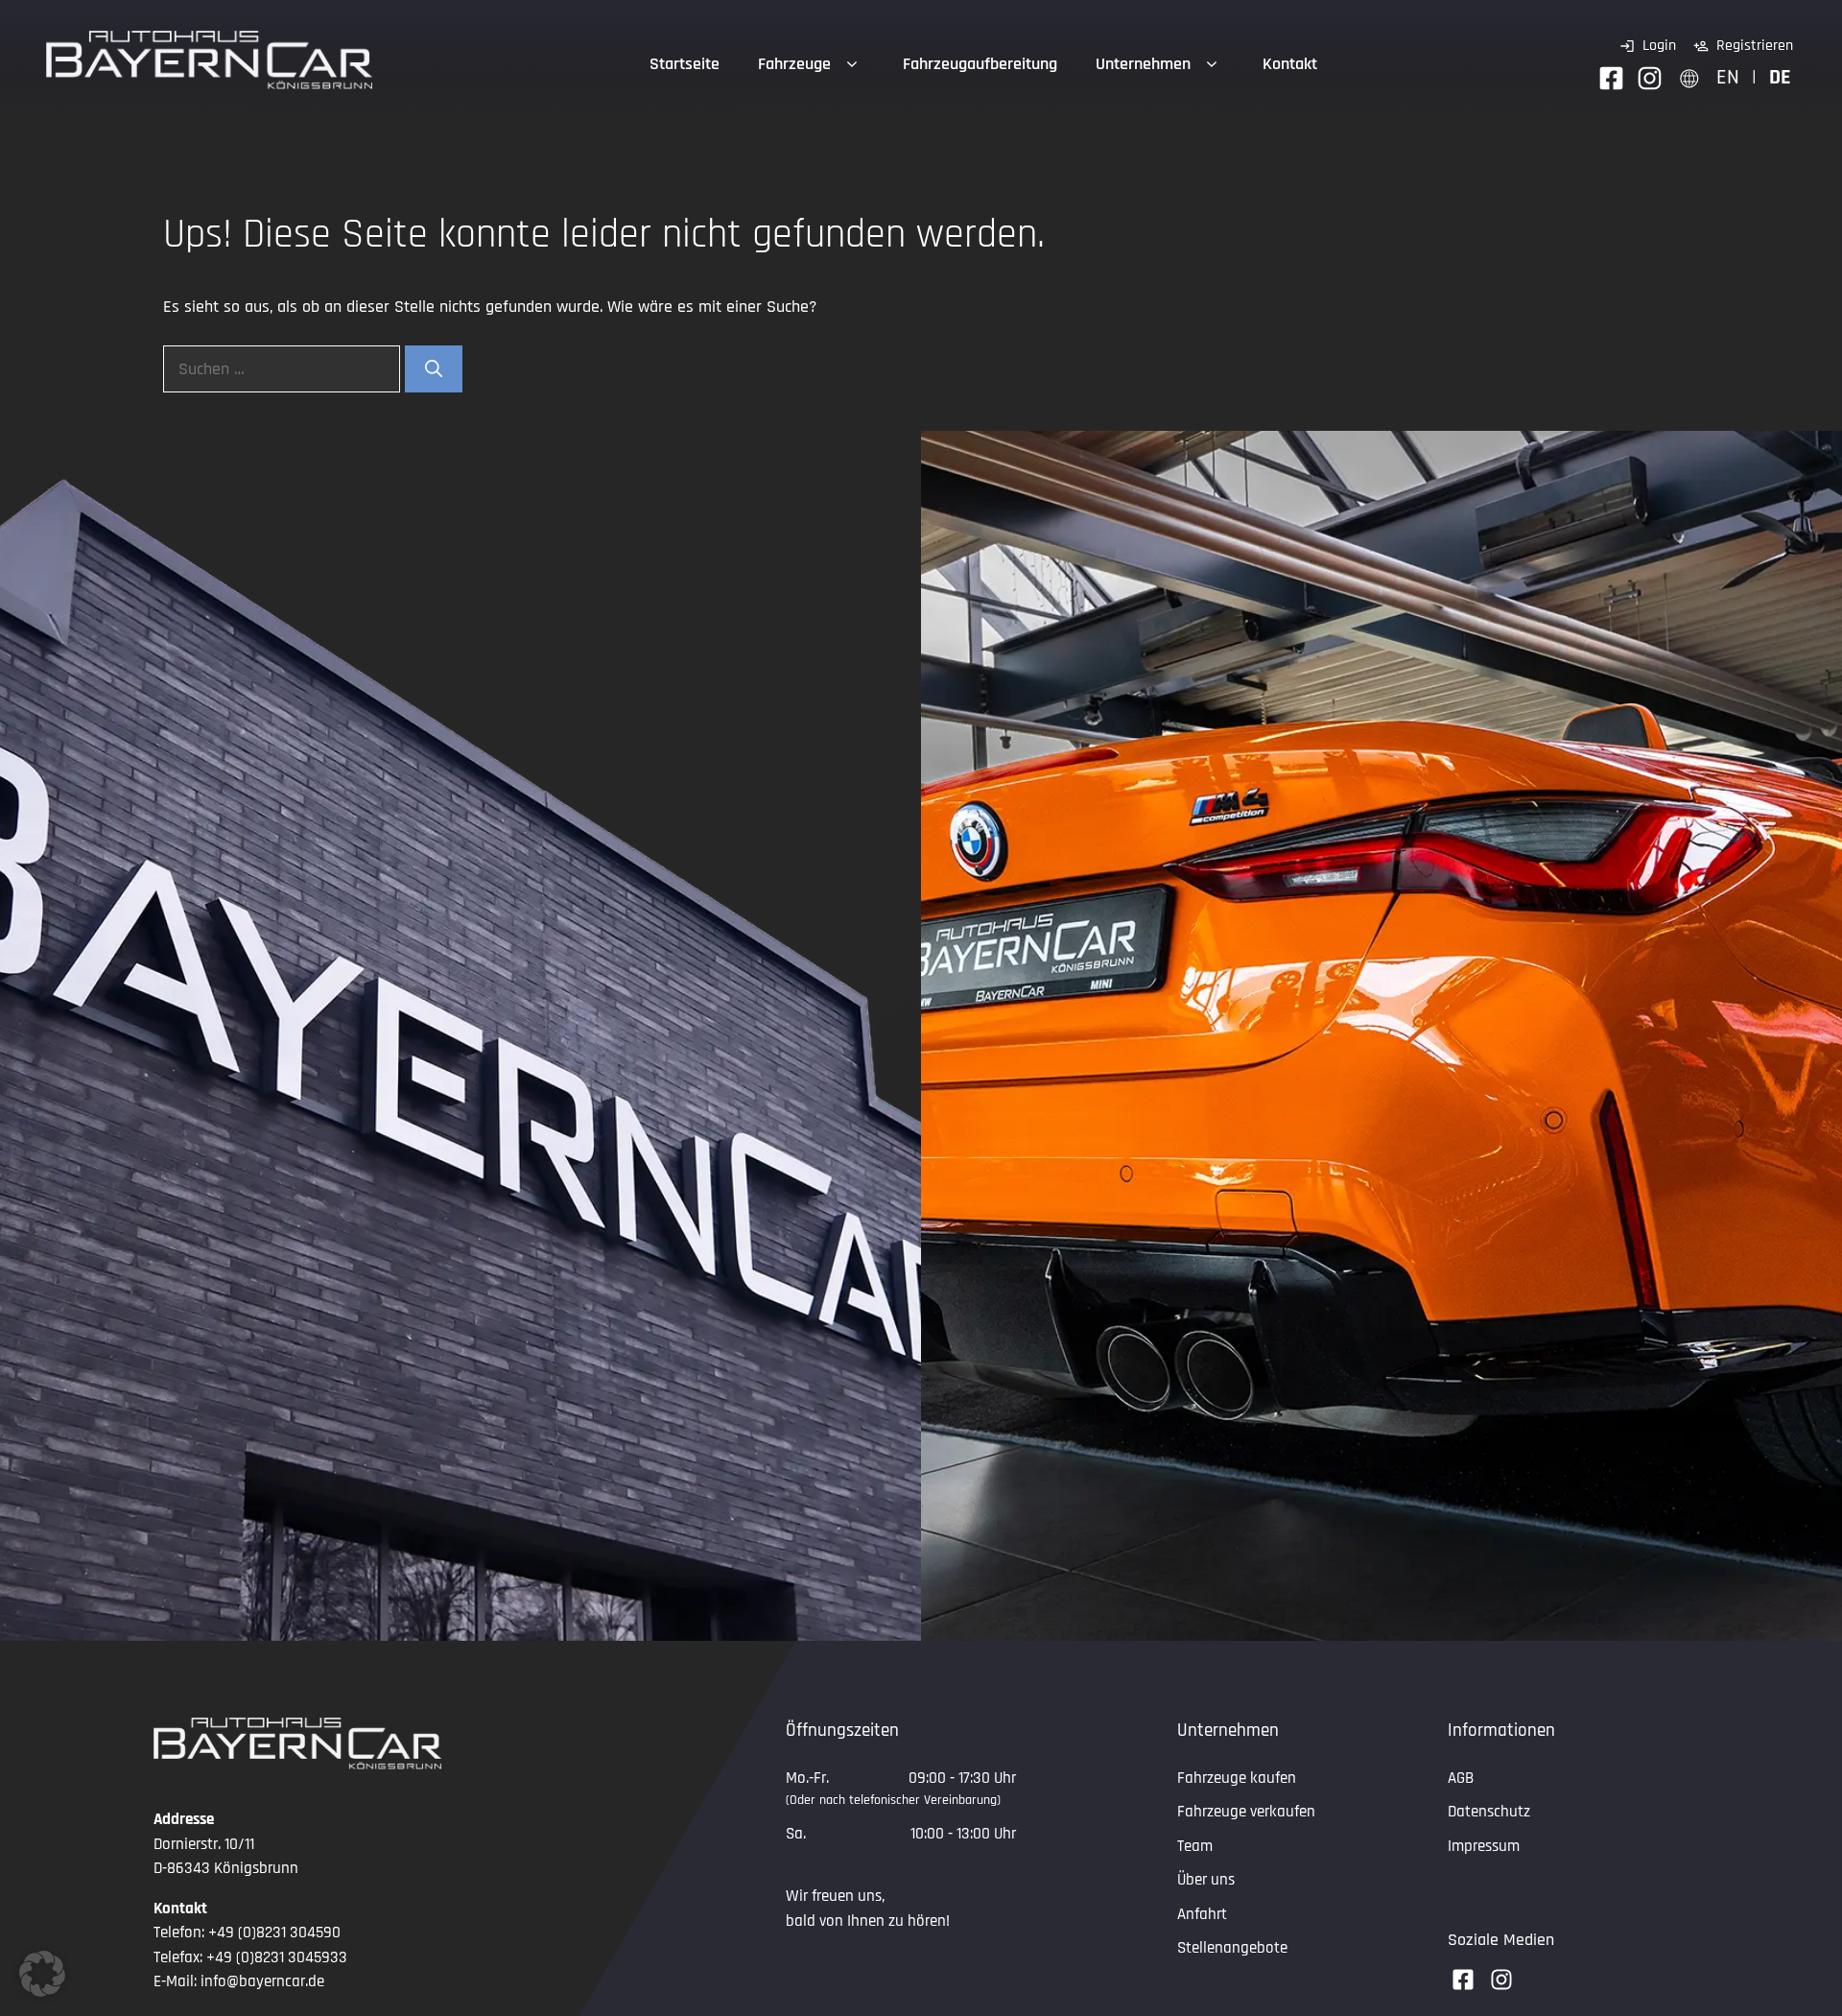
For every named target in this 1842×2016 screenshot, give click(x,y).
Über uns (1206, 1880)
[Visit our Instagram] (1501, 1980)
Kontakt (1290, 64)
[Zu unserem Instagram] (1650, 78)
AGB (1461, 1778)
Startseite (685, 64)
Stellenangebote (1232, 1948)
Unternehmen (1143, 64)
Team (1195, 1846)
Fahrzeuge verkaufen (1246, 1812)
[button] (42, 1974)
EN (1728, 77)
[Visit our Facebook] (1463, 1980)
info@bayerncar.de (262, 1981)
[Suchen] (434, 369)
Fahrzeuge (794, 64)
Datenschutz (1489, 1812)
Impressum (1484, 1846)
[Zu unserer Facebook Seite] (1611, 78)
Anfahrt (1202, 1914)
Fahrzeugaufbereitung (980, 64)
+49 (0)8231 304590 (274, 1933)
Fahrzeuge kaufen (1237, 1778)
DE (1780, 77)
